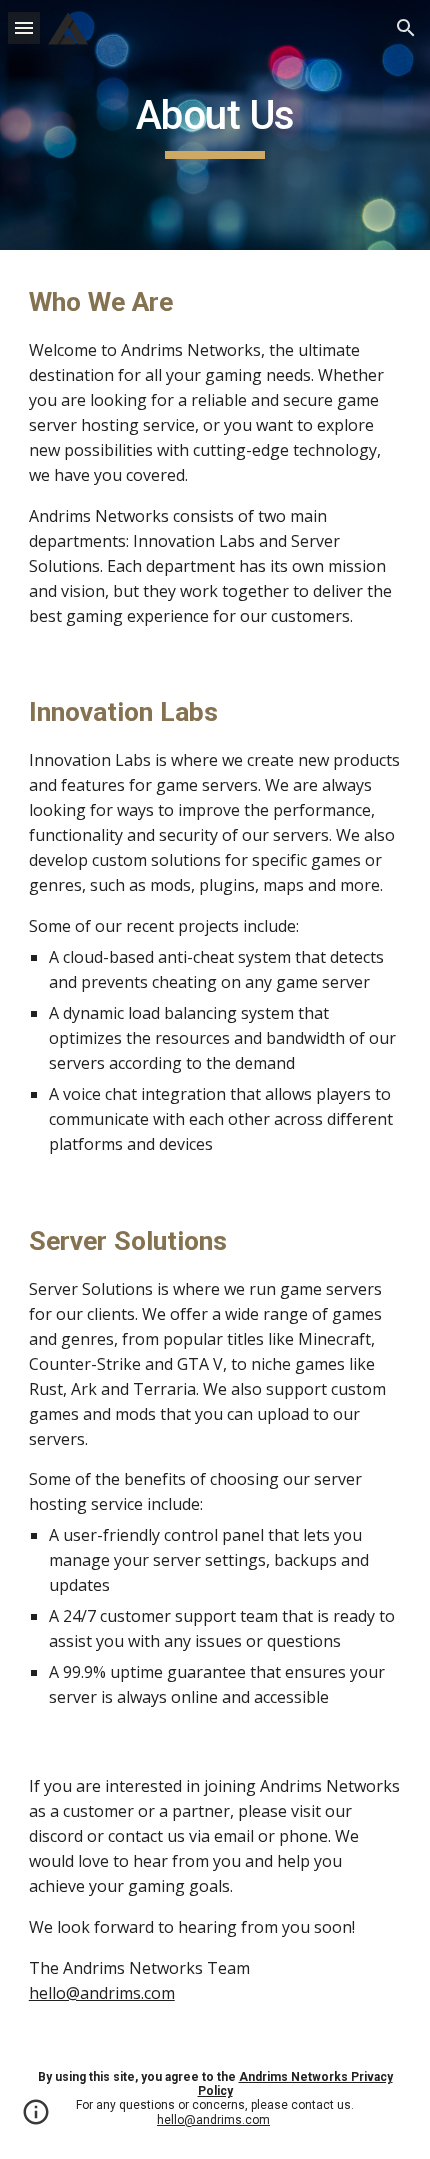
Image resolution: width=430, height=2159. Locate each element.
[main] (215, 125)
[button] (24, 27)
